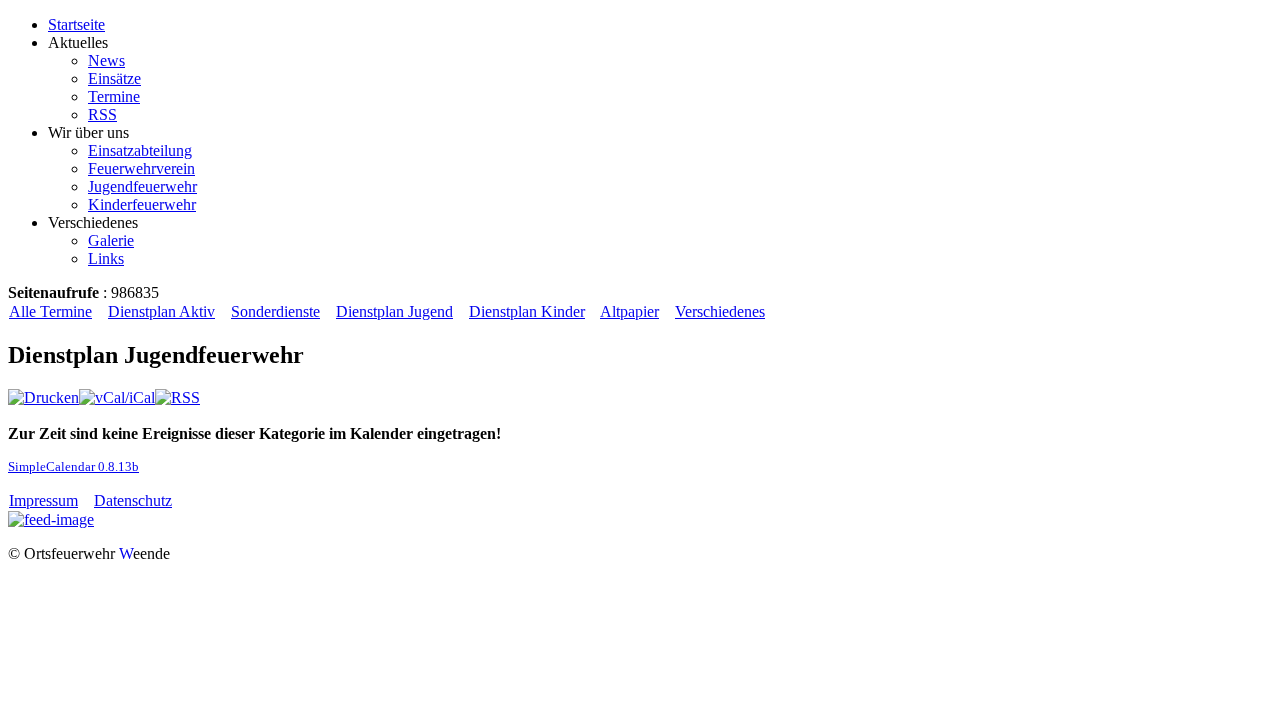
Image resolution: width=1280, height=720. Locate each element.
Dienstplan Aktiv (161, 311)
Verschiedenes (720, 311)
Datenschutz (133, 500)
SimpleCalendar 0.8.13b (73, 466)
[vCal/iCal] (117, 397)
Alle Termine (50, 311)
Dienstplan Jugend (394, 311)
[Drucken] (43, 397)
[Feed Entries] (51, 519)
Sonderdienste (275, 311)
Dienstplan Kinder (527, 311)
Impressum (43, 500)
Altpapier (629, 311)
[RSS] (177, 397)
